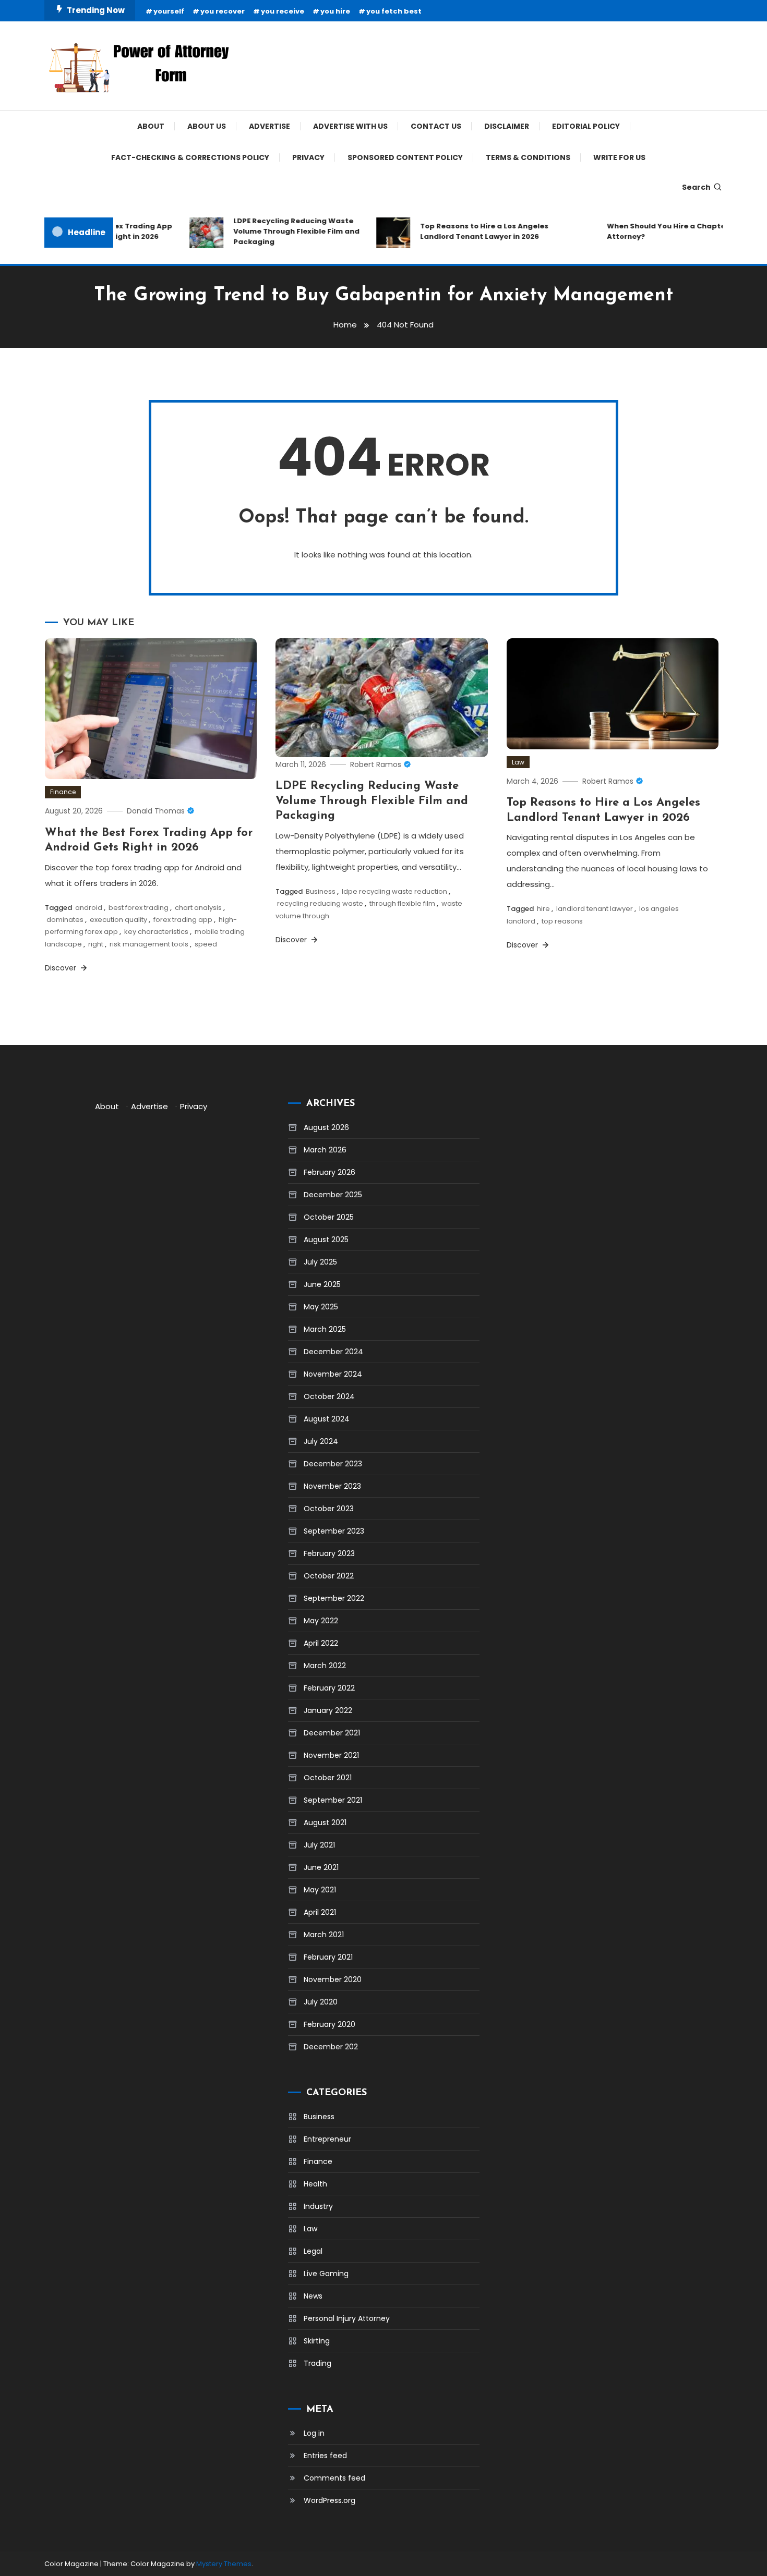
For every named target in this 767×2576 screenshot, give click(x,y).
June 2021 (321, 1867)
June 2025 (322, 1284)
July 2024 (321, 1441)
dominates (65, 920)
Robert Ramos (376, 764)
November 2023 (332, 1486)
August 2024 (327, 1419)
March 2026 (325, 1150)
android (89, 908)
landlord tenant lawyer (595, 909)
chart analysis (198, 908)
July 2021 (319, 1845)
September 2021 (333, 1800)
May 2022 (321, 1621)
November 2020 (333, 1979)
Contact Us (436, 126)
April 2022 (321, 1643)
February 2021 (328, 1957)
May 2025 (321, 1307)
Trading (317, 2363)
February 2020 (329, 2024)
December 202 (331, 2047)
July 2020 (321, 2002)
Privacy (308, 157)
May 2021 (320, 1890)
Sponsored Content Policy (405, 157)
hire (543, 909)
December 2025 (333, 1195)
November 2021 (331, 1755)
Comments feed (334, 2478)
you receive (283, 11)
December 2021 (332, 1733)
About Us (207, 126)
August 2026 (326, 1127)
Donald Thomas (156, 811)
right (96, 944)
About (151, 126)
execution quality (118, 920)
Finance (63, 792)
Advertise (269, 126)
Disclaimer (507, 126)
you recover (223, 11)
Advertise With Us (350, 126)
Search (696, 187)
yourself (169, 11)
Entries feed (325, 2456)
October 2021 (328, 1778)
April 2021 (320, 1912)
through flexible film (402, 903)
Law (518, 762)
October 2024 (329, 1396)
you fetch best (394, 11)
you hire (335, 11)
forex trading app (183, 920)
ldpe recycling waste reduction (394, 891)
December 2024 (333, 1352)
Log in (314, 2433)
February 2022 (329, 1688)
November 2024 (333, 1374)
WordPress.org (329, 2500)
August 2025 (326, 1240)
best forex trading (139, 908)
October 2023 (329, 1509)
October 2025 (329, 1217)
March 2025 (325, 1329)
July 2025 (320, 1262)
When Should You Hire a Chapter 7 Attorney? (651, 231)
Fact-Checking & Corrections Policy (190, 157)
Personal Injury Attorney (347, 2318)
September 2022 (334, 1598)
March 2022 (325, 1666)
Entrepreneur (327, 2139)
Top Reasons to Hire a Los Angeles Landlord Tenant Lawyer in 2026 (465, 231)
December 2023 (333, 1464)
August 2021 (325, 1822)
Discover (62, 968)
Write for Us (619, 157)
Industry (318, 2206)
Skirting (317, 2341)
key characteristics (156, 932)
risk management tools (149, 944)
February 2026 (329, 1172)
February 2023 (329, 1553)
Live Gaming (326, 2274)
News (313, 2296)
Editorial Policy (586, 126)
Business (321, 891)
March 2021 (324, 1935)
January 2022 (328, 1710)
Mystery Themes (224, 2564)
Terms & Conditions (528, 157)
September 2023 (334, 1531)
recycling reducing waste (320, 903)
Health (315, 2184)
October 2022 (329, 1576)
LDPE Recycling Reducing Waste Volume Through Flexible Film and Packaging (277, 231)
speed (206, 944)
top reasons (562, 921)
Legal (313, 2251)
